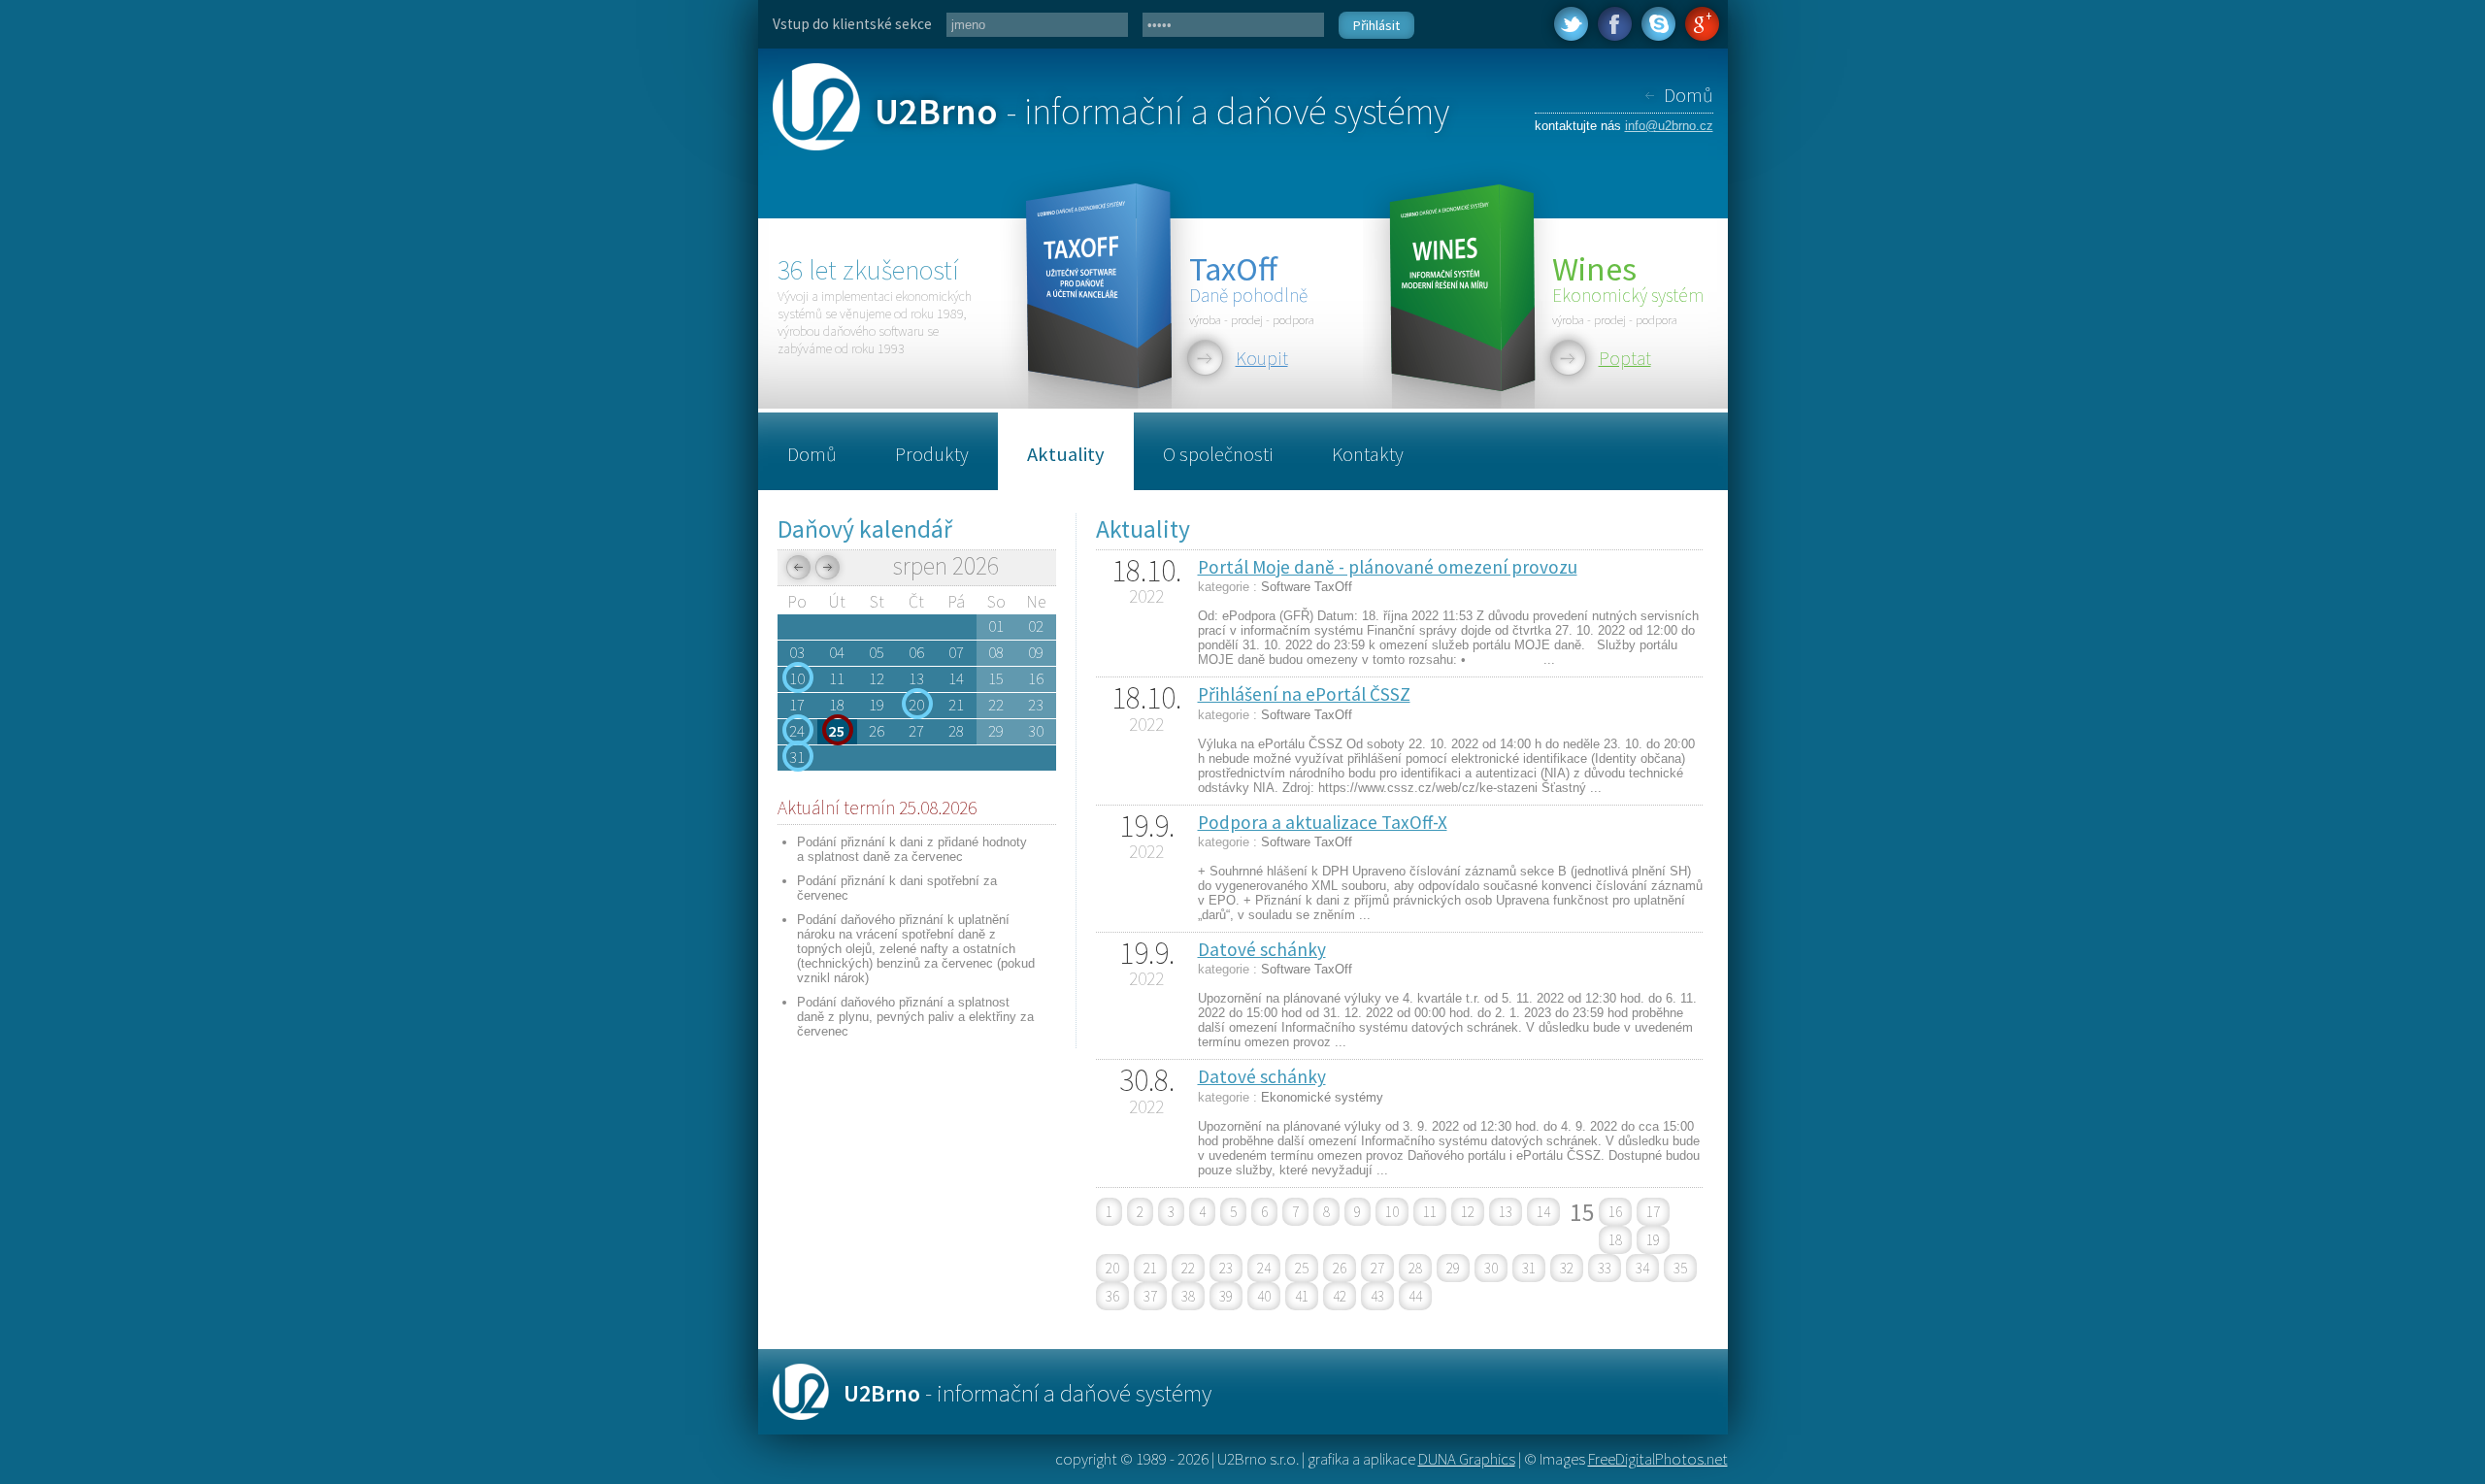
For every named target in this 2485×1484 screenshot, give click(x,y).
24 (1264, 1268)
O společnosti (1218, 454)
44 (1415, 1296)
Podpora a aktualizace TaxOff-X (1323, 822)
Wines (1594, 268)
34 (1642, 1268)
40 (1264, 1296)
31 (1529, 1268)
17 (1653, 1212)
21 (1150, 1268)
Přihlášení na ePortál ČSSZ (1304, 694)
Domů (1689, 95)
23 (1226, 1268)
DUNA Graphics (1467, 1459)
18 (1615, 1240)
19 (1653, 1240)
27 (1377, 1268)
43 (1377, 1296)
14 (1543, 1212)
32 (1567, 1268)
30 (1491, 1268)
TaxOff (1233, 268)
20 (1112, 1268)
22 (1188, 1268)
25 (1302, 1268)
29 (1453, 1268)
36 (1112, 1296)
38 (1188, 1296)
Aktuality (1066, 454)
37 (1150, 1296)
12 (1468, 1212)
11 (1430, 1212)
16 (1615, 1212)
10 (1392, 1212)
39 (1226, 1296)
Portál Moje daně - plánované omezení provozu (1388, 567)
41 (1302, 1296)
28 (1415, 1268)
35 (1680, 1268)
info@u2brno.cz (1669, 126)
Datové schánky (1262, 949)
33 (1605, 1268)
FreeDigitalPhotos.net (1658, 1459)
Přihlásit (1376, 25)
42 (1340, 1296)
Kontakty (1368, 454)
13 (1506, 1212)
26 (1340, 1268)
